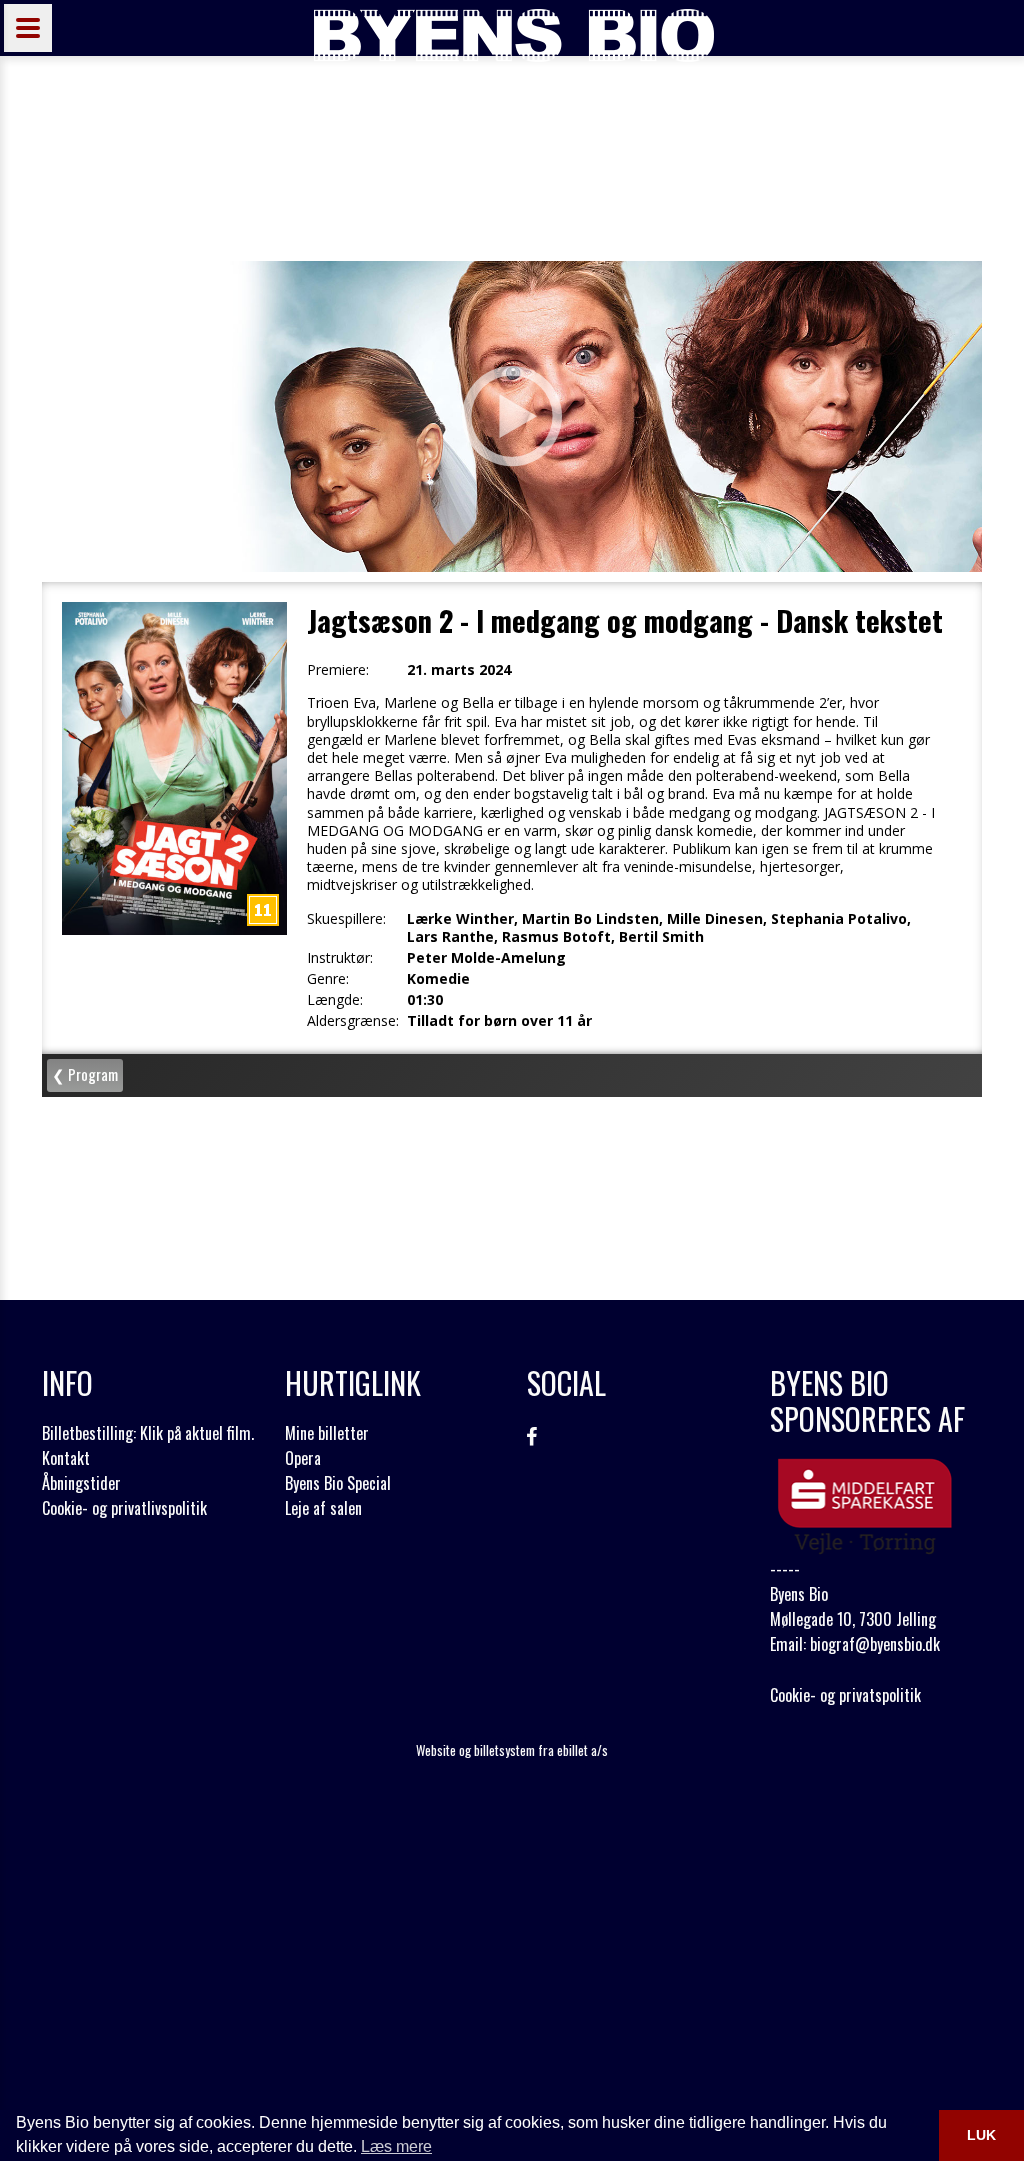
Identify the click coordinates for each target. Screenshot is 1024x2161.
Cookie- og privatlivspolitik (124, 1508)
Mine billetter (327, 1433)
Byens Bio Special (338, 1483)
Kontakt (66, 1458)
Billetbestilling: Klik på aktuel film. (148, 1433)
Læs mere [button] (396, 2146)
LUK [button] (981, 2135)
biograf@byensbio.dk (875, 1644)
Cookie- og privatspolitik (845, 1695)
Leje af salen (323, 1508)
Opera (303, 1458)
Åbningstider (81, 1483)
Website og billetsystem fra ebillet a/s (512, 1750)
